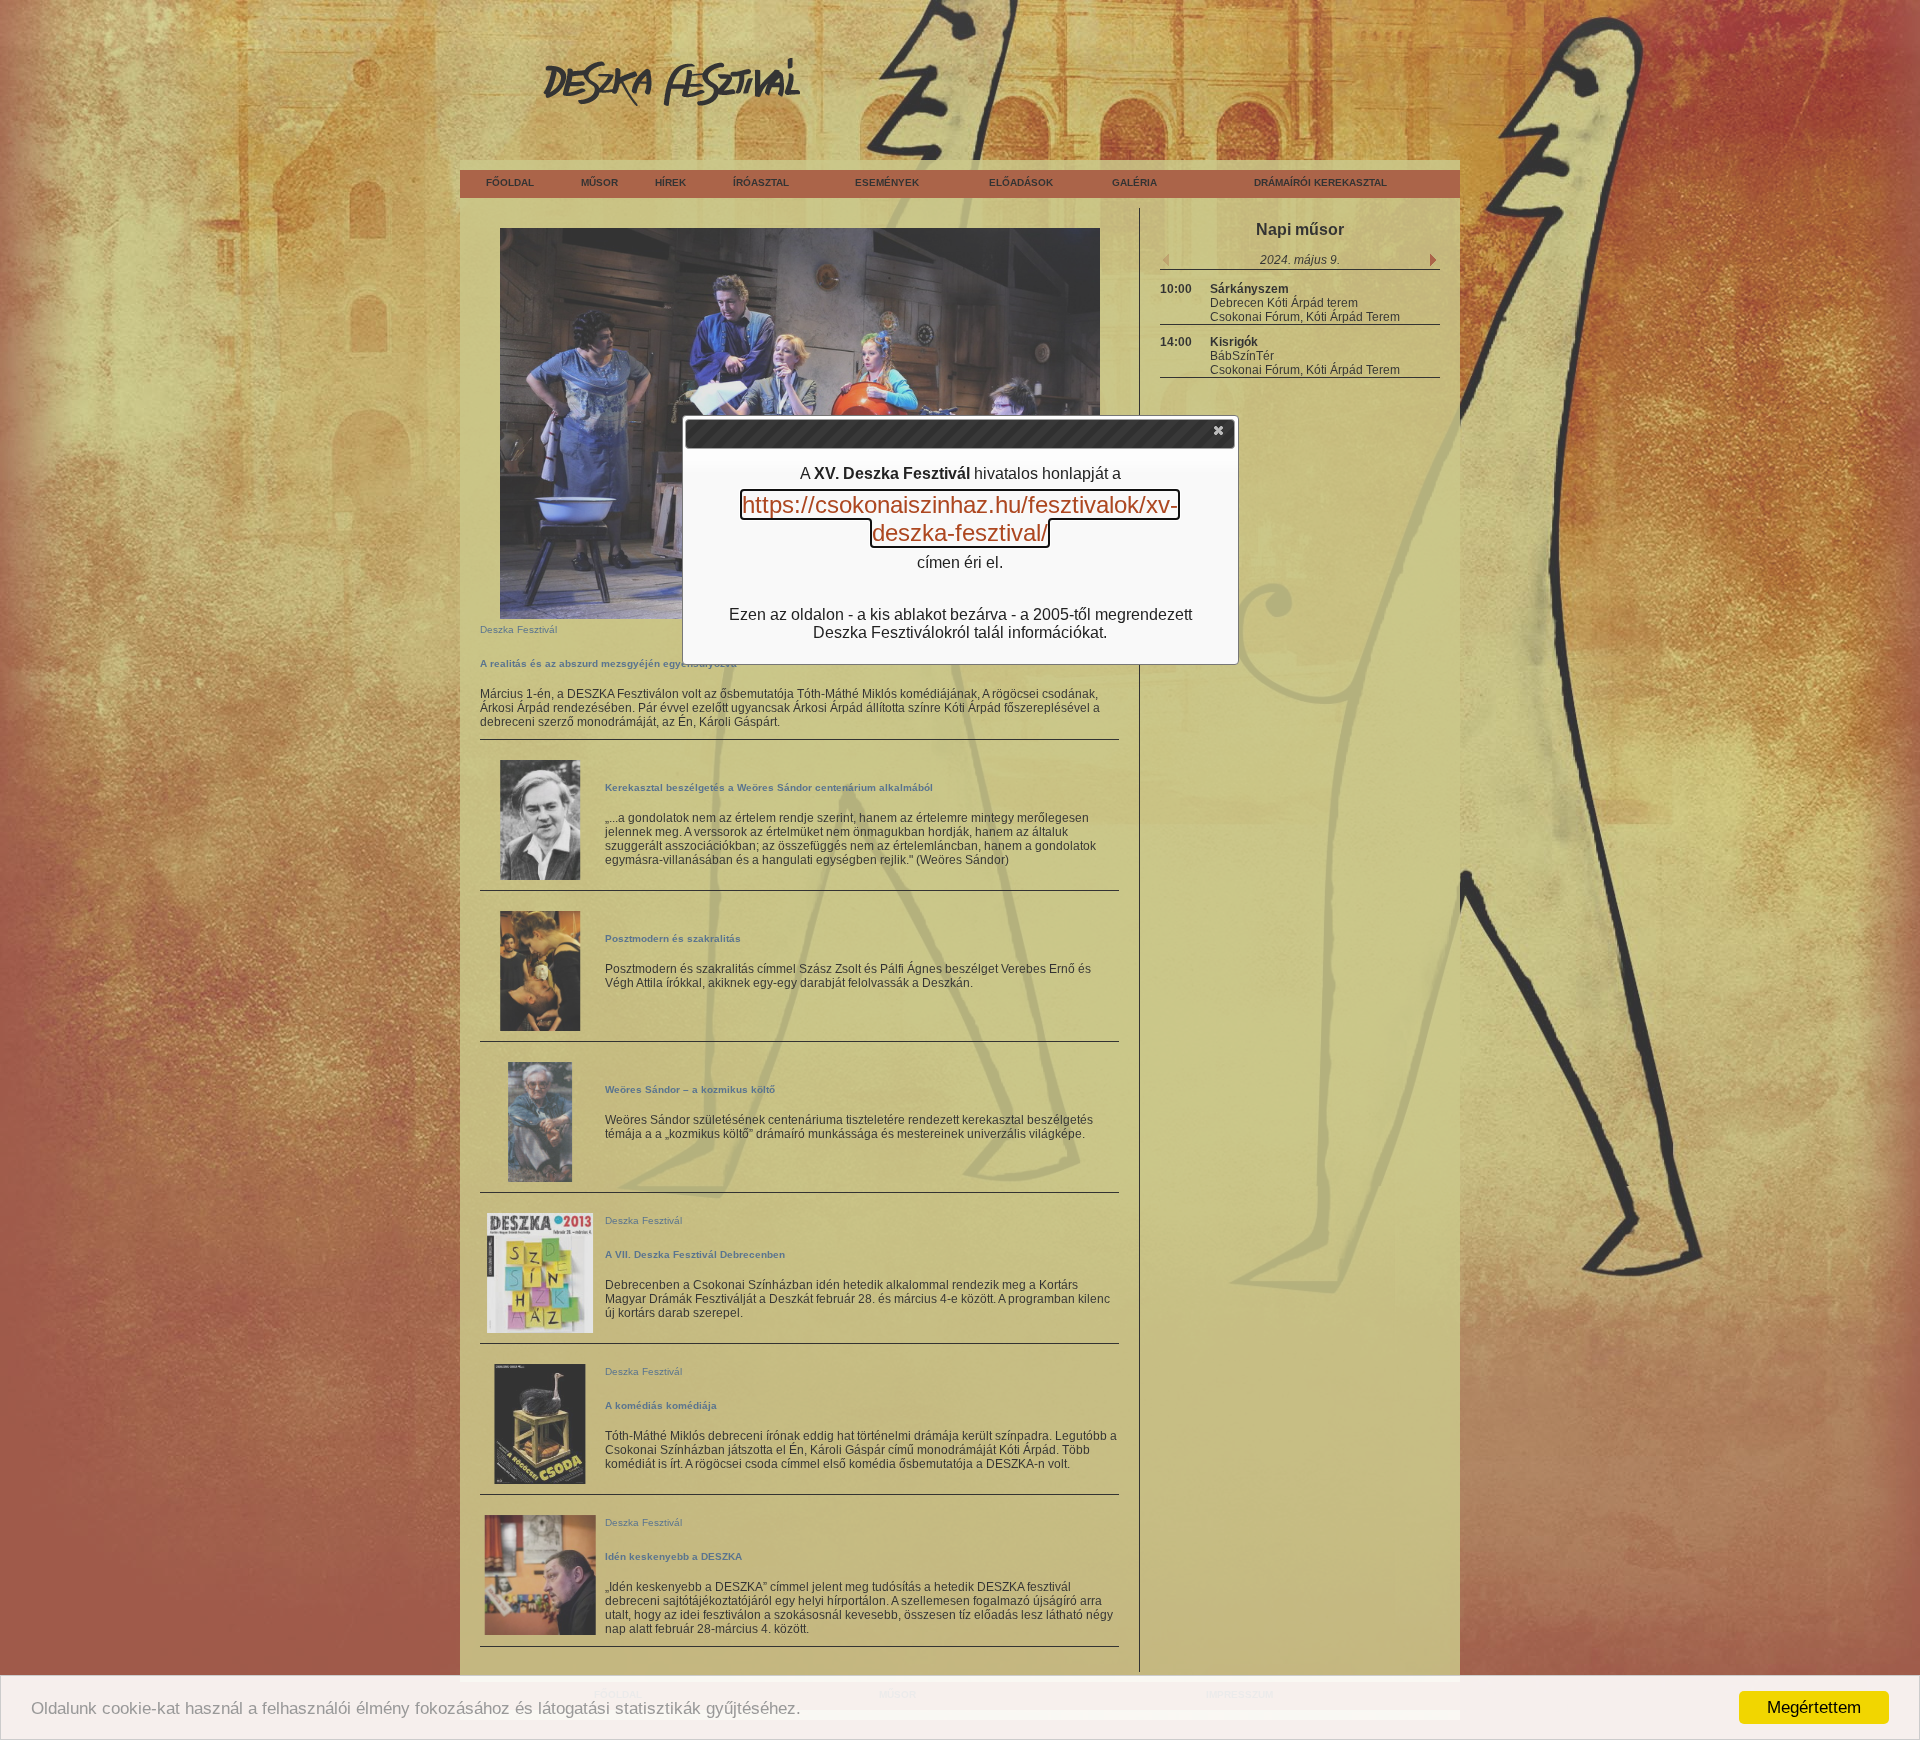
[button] (1220, 435)
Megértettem (1814, 1707)
